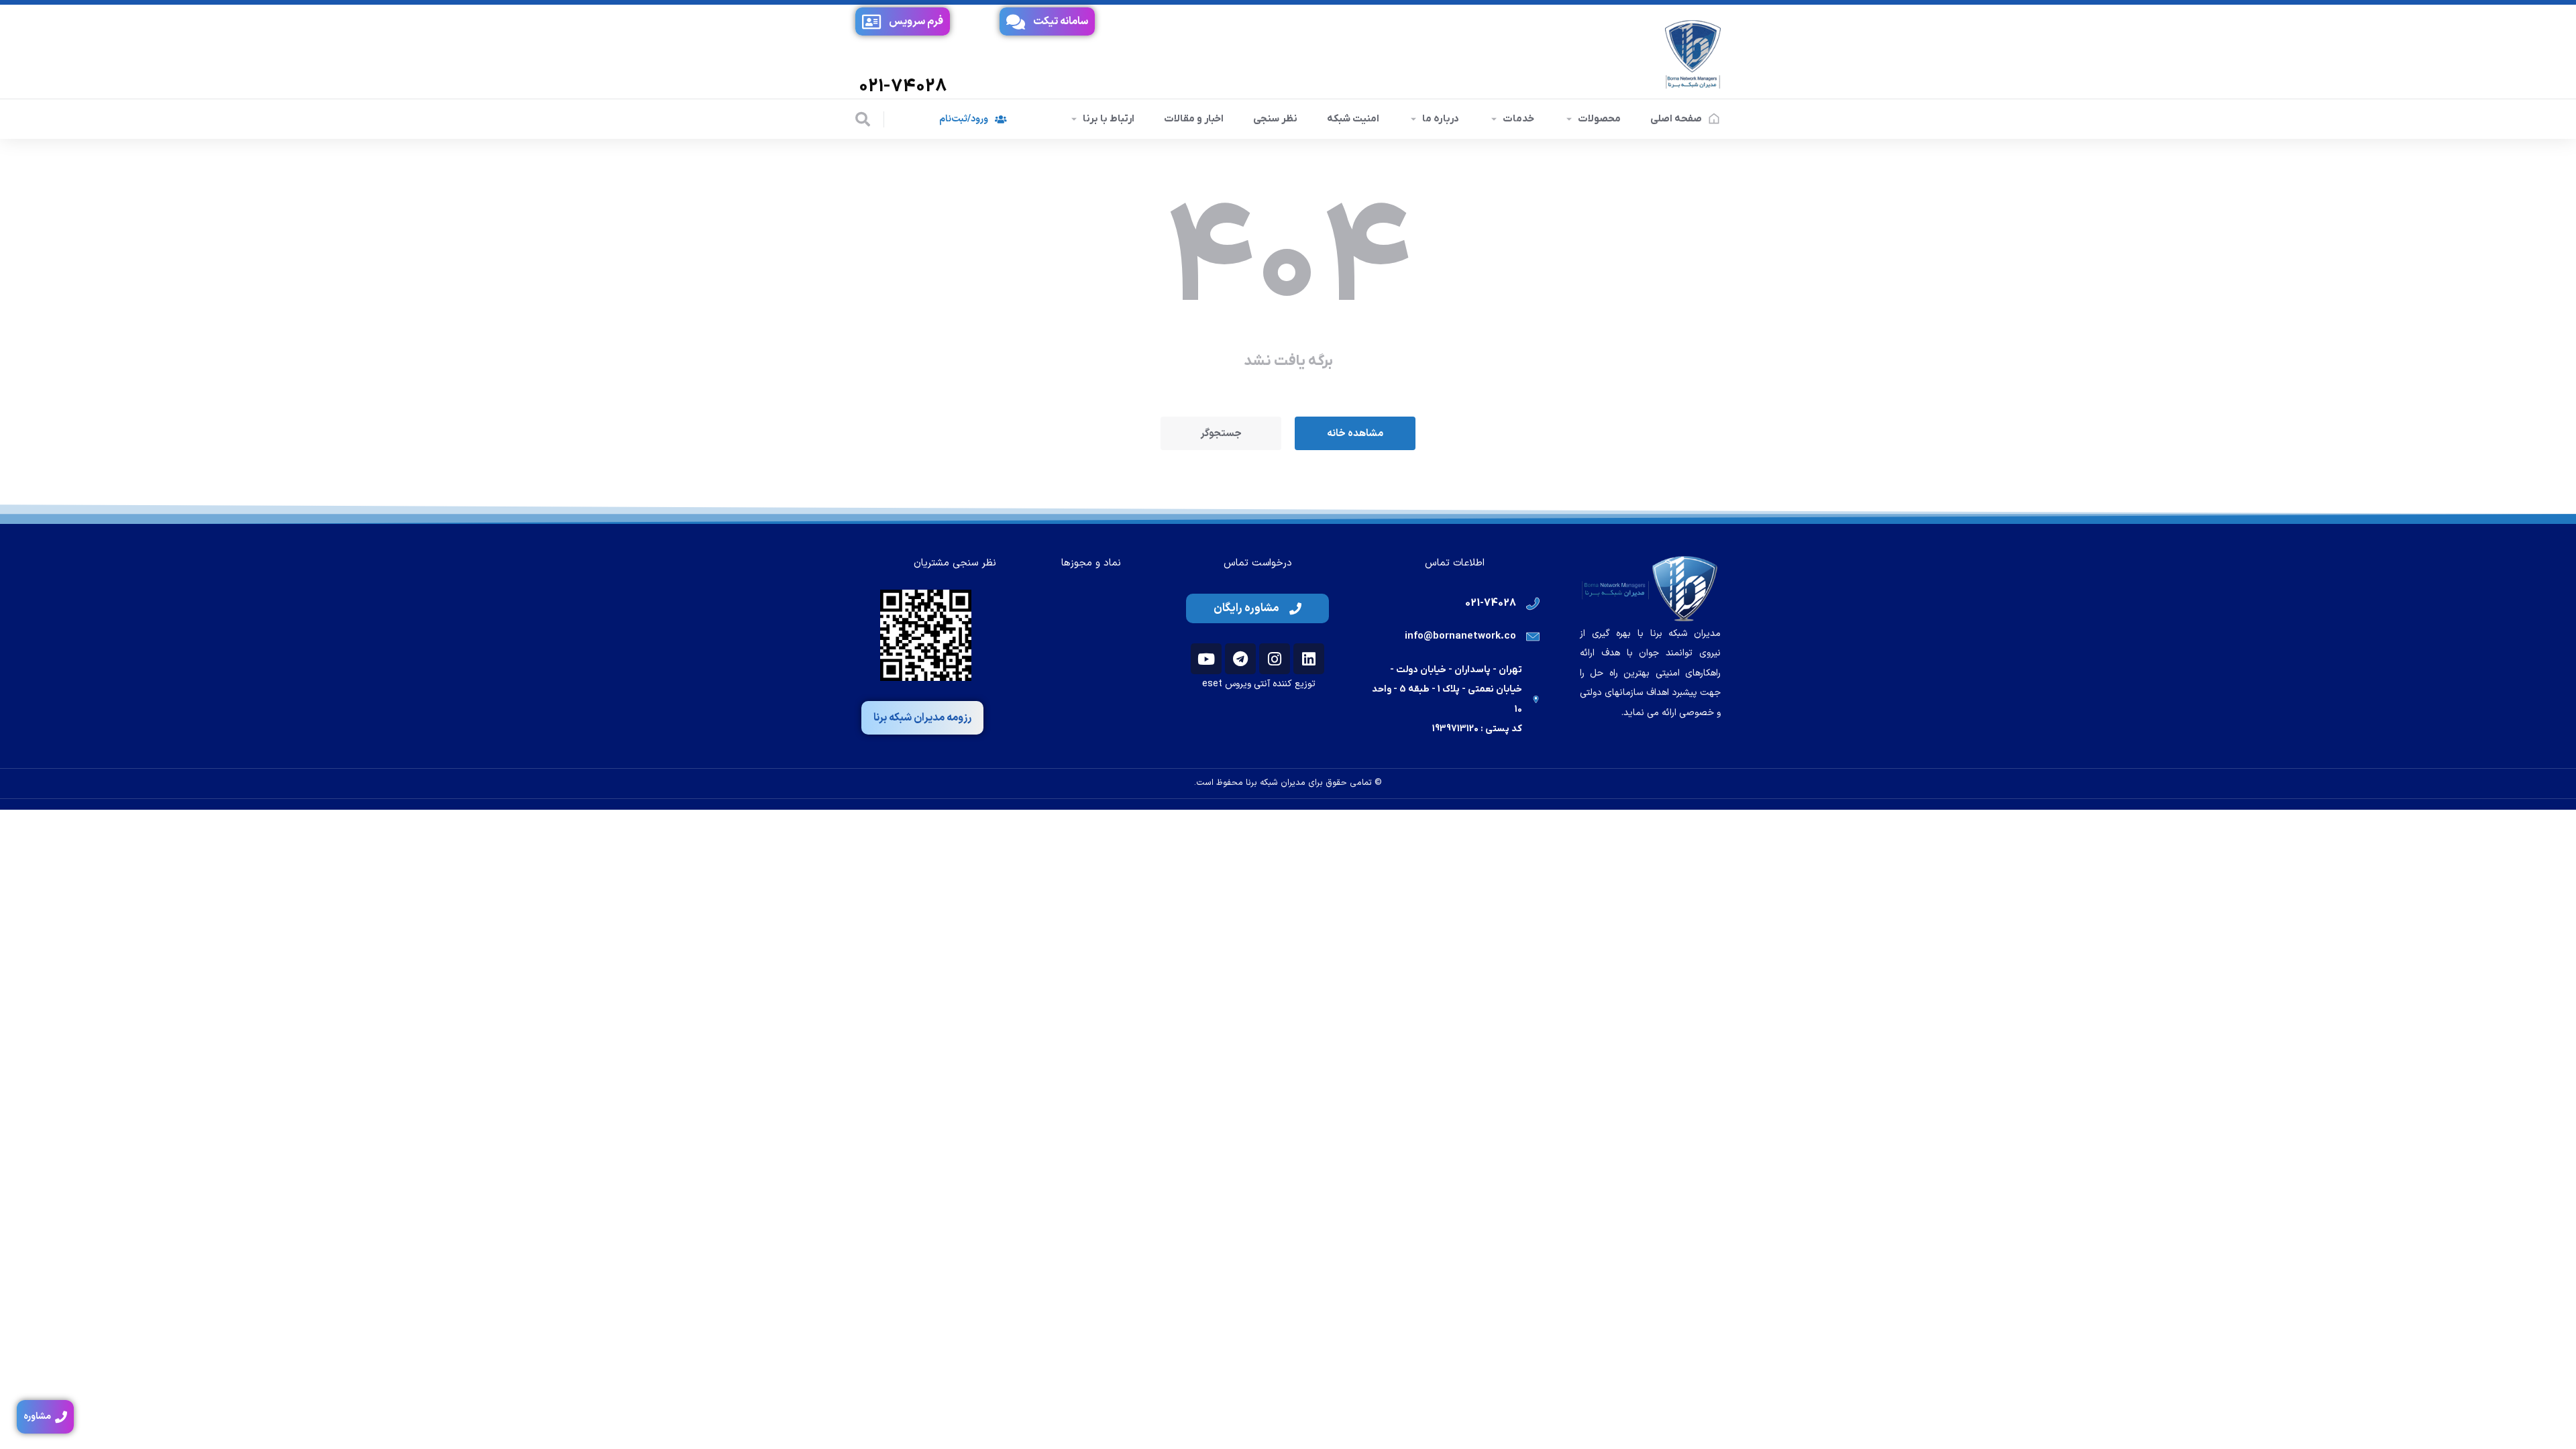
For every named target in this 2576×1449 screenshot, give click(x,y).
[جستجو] (863, 119)
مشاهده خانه (1355, 434)
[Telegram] (1240, 659)
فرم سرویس (916, 21)
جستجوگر (1221, 434)
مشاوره (37, 1416)
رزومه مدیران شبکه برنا (922, 718)
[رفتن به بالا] (2546, 1419)
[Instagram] (1275, 659)
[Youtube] (1206, 659)
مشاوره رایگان (1246, 608)
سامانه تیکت (1061, 21)
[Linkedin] (1309, 659)
